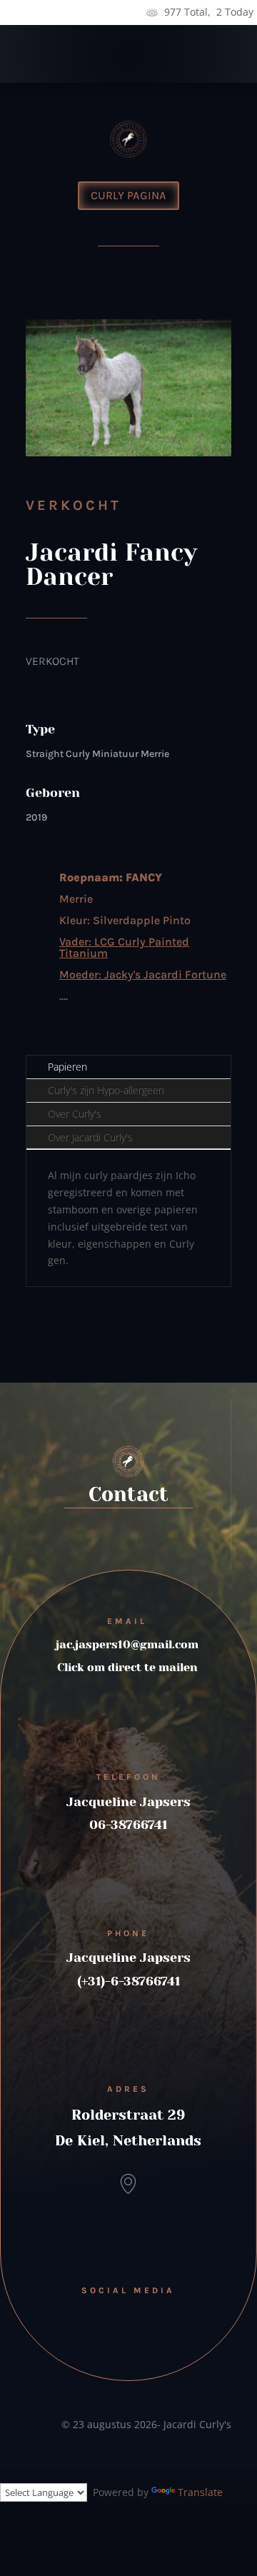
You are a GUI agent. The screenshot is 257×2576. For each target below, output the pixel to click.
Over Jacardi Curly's (90, 1137)
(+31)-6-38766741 (128, 1981)
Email (127, 1621)
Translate (200, 2492)
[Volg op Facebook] (128, 2317)
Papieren (67, 1067)
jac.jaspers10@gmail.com (127, 1644)
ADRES (128, 2089)
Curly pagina (128, 195)
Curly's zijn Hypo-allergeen (106, 1090)
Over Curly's (75, 1114)
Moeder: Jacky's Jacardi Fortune (143, 974)
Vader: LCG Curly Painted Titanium (124, 947)
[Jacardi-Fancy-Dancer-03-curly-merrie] (128, 456)
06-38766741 (128, 1825)
